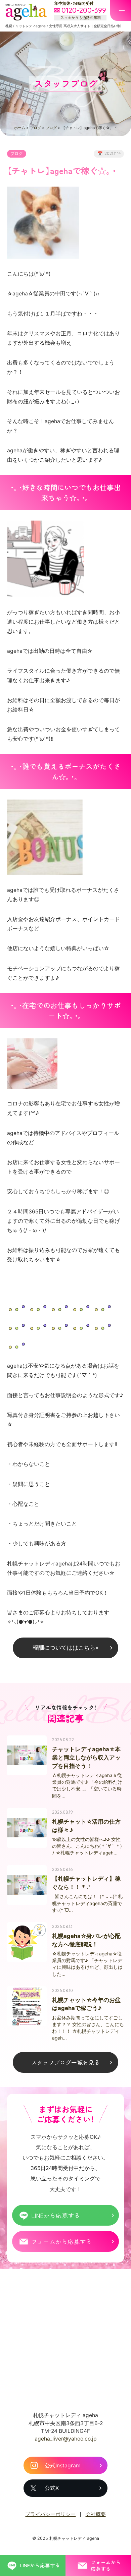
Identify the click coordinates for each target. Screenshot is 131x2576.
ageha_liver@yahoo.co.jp (66, 2439)
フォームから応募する (61, 2241)
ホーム (20, 128)
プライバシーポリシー (50, 2514)
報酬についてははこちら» (65, 1648)
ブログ (35, 128)
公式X (52, 2488)
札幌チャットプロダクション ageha (26, 12)
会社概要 (96, 2514)
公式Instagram (63, 2466)
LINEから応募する (56, 2215)
